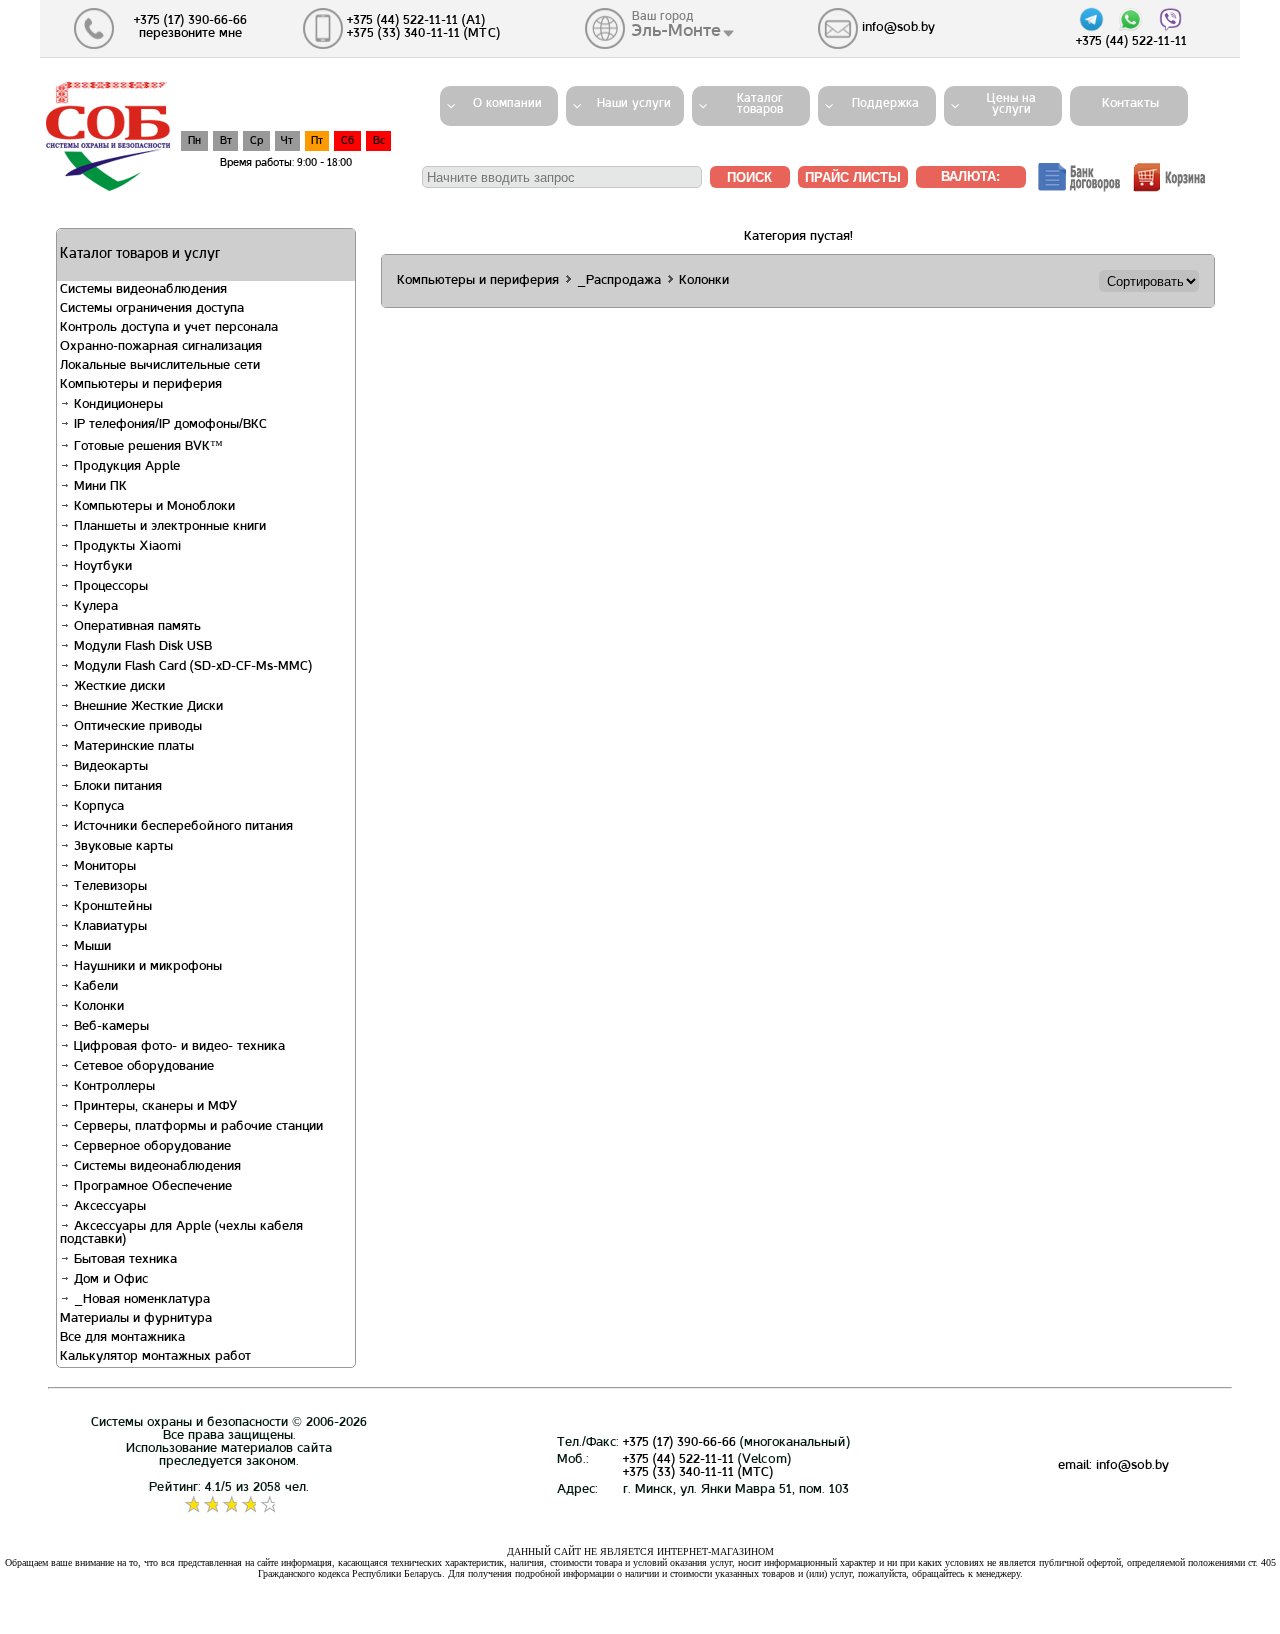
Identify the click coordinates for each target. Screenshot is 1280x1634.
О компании (507, 104)
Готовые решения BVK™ (146, 447)
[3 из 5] (229, 1505)
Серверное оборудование (150, 1147)
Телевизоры (108, 887)
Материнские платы (132, 747)
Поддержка (885, 104)
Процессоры (109, 587)
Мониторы (103, 867)
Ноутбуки (101, 567)
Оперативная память (135, 627)
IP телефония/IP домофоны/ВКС (168, 425)
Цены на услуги (1011, 104)
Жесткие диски (117, 687)
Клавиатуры (108, 927)
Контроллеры (112, 1087)
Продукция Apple (125, 467)
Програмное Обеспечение (151, 1187)
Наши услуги (634, 104)
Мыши (90, 947)
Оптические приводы (136, 727)
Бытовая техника (123, 1260)
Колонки (97, 1007)
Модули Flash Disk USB (141, 647)
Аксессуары (108, 1207)
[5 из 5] (267, 1505)
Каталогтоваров (760, 104)
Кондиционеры (116, 405)
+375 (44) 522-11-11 (678, 1460)
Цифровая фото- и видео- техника (177, 1047)
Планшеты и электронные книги (168, 527)
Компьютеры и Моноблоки (152, 507)
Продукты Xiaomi (125, 547)
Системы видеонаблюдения (155, 1167)
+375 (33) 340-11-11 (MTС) (698, 1473)
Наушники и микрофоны (146, 967)
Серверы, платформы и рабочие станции (196, 1127)
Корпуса (97, 807)
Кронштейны (111, 907)
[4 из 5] (248, 1505)
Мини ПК (98, 487)
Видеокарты (109, 767)
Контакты (1124, 104)
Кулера (94, 607)
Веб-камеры (109, 1027)
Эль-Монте (676, 31)
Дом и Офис (109, 1280)
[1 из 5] (191, 1505)
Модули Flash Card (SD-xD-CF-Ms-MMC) (191, 667)
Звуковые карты (121, 847)
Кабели (94, 987)
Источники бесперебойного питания (181, 827)
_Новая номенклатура (140, 1300)
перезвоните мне (190, 34)
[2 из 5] (210, 1505)
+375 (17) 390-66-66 (679, 1443)
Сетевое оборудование (142, 1067)
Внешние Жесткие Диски (146, 707)
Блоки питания (116, 787)
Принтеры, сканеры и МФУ (153, 1107)
